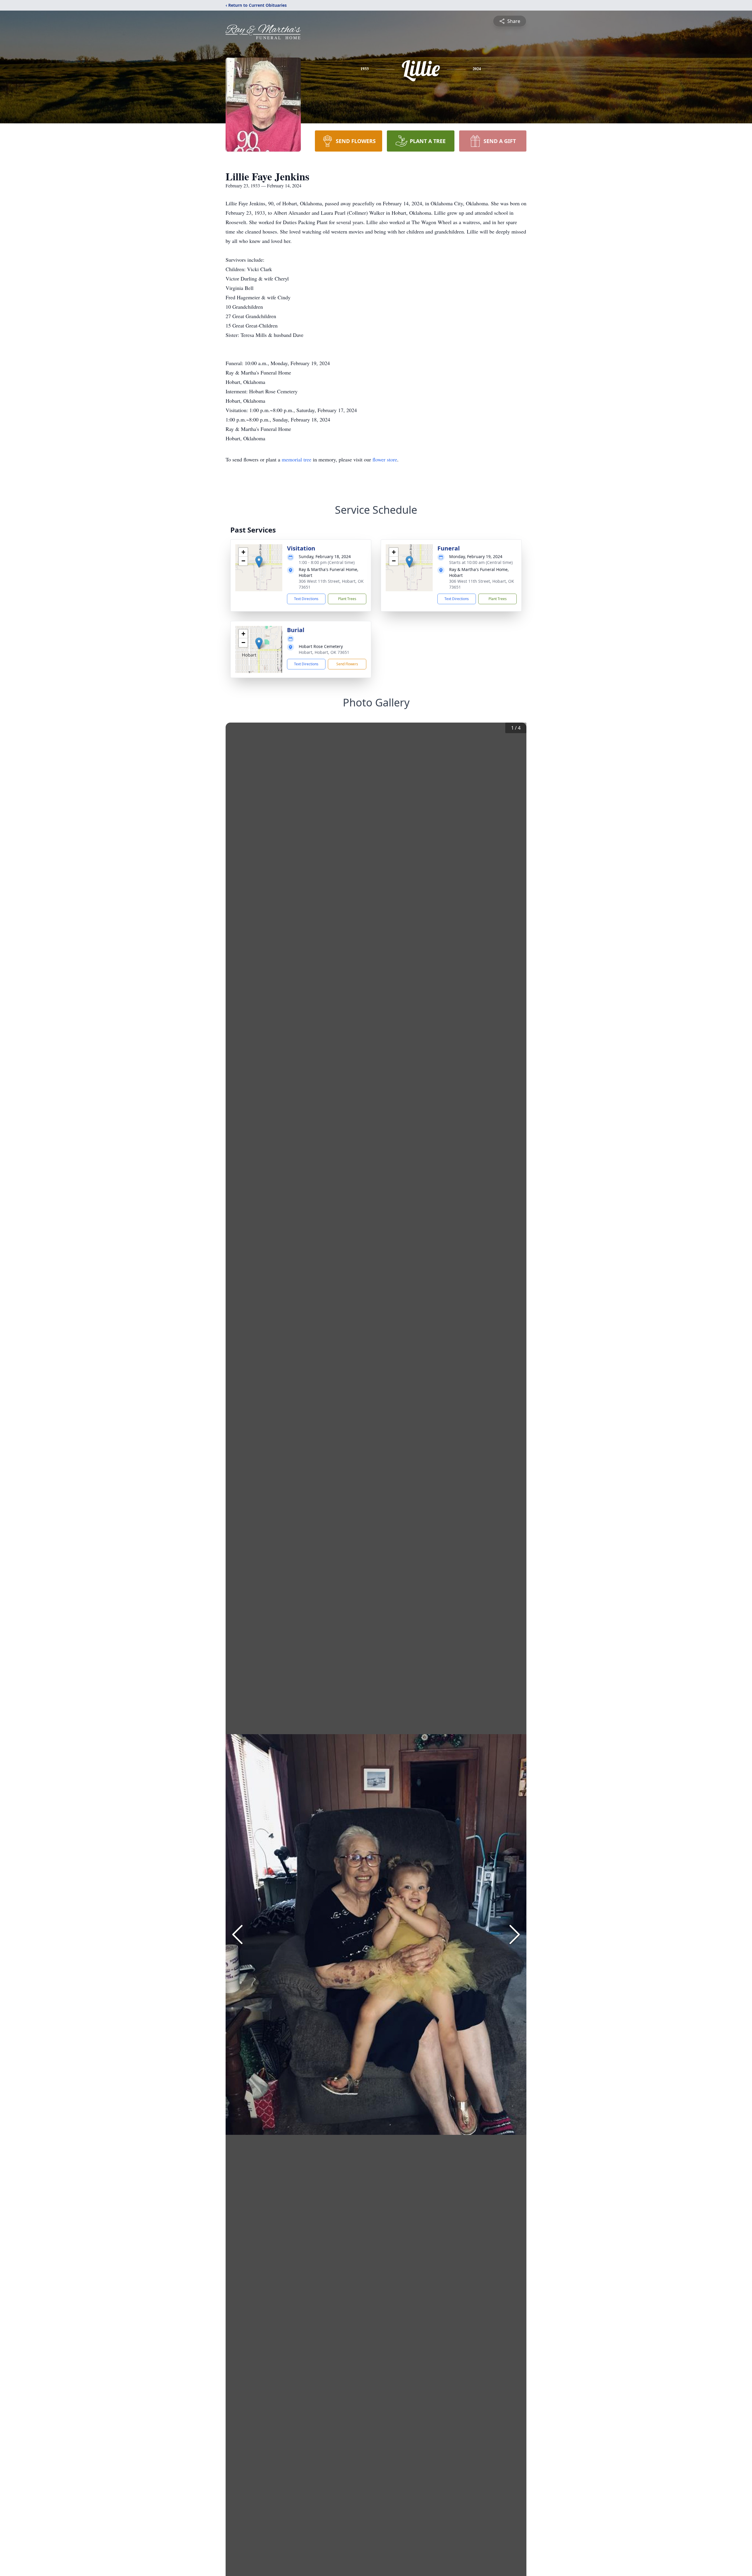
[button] (259, 562)
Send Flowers (347, 664)
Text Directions (306, 599)
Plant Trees (347, 599)
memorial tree (297, 459)
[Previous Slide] (237, 1934)
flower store (385, 459)
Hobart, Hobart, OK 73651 (324, 652)
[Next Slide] (515, 1934)
